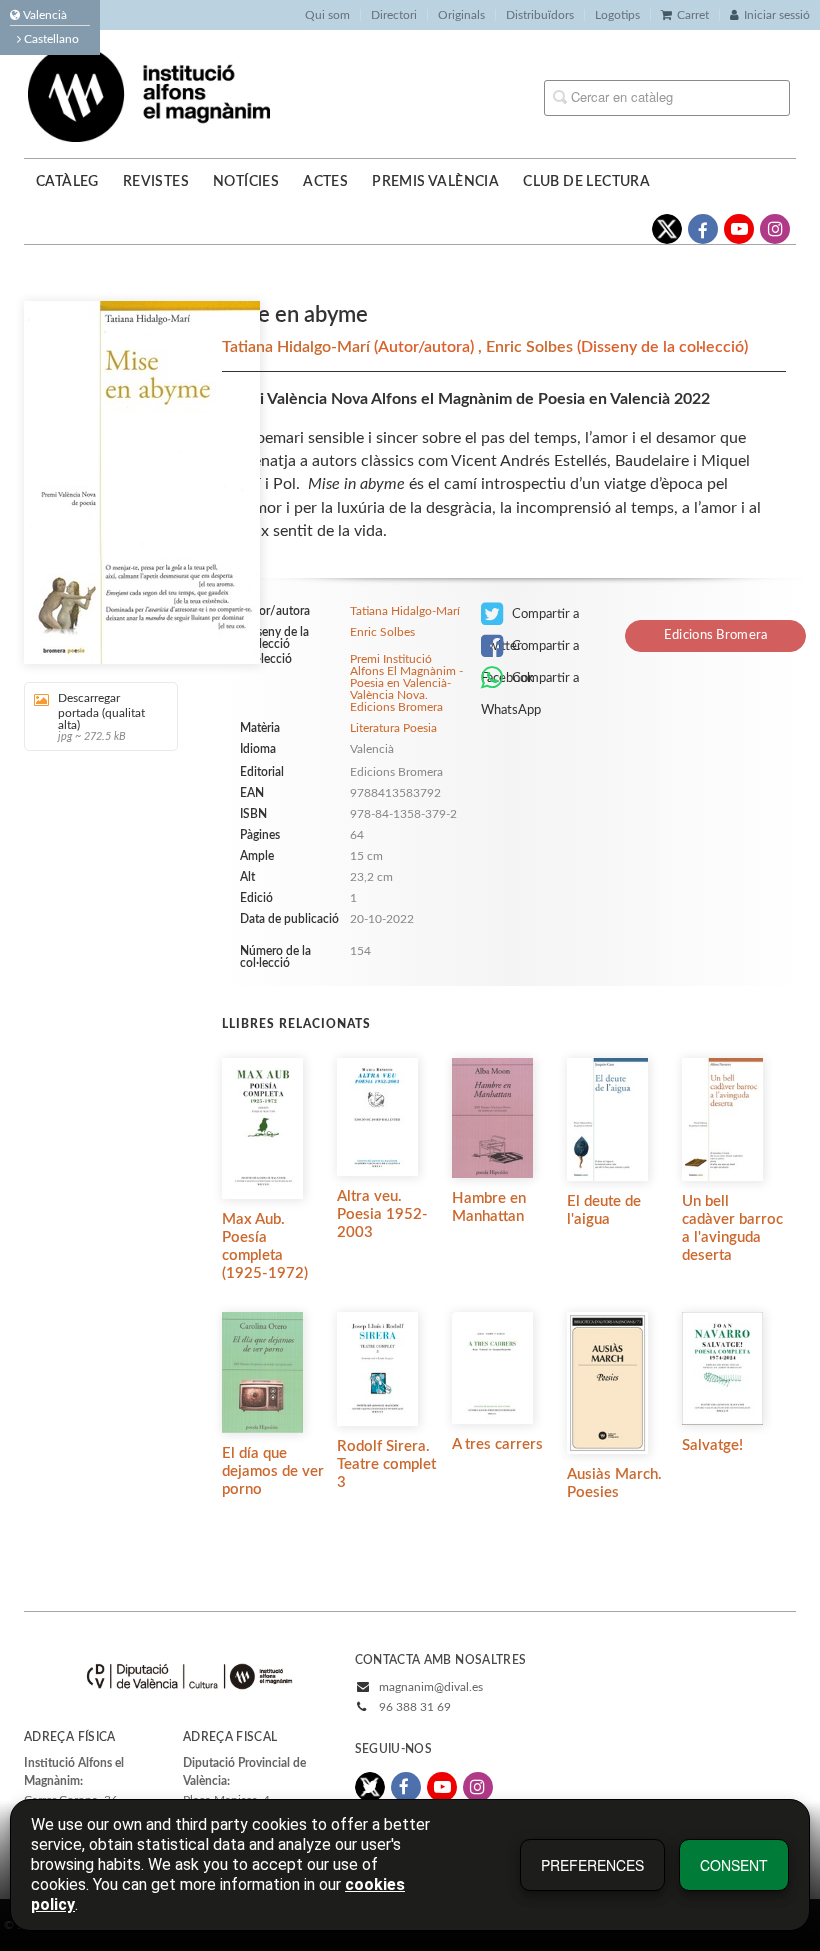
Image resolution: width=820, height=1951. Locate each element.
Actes (325, 182)
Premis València (435, 182)
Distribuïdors (540, 15)
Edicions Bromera (716, 635)
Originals (461, 15)
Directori (394, 15)
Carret (693, 15)
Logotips (617, 15)
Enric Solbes (531, 347)
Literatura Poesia (393, 728)
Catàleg (67, 182)
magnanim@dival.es (431, 1687)
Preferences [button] (592, 1865)
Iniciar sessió (777, 15)
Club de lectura (586, 182)
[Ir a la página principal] (149, 93)
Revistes (156, 182)
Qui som (327, 15)
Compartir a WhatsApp (530, 683)
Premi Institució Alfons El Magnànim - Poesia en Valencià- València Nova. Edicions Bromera (406, 683)
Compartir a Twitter (530, 619)
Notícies (246, 182)
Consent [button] (734, 1865)
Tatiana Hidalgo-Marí (298, 347)
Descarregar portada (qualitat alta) (101, 717)
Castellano (50, 39)
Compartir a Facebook (530, 651)
